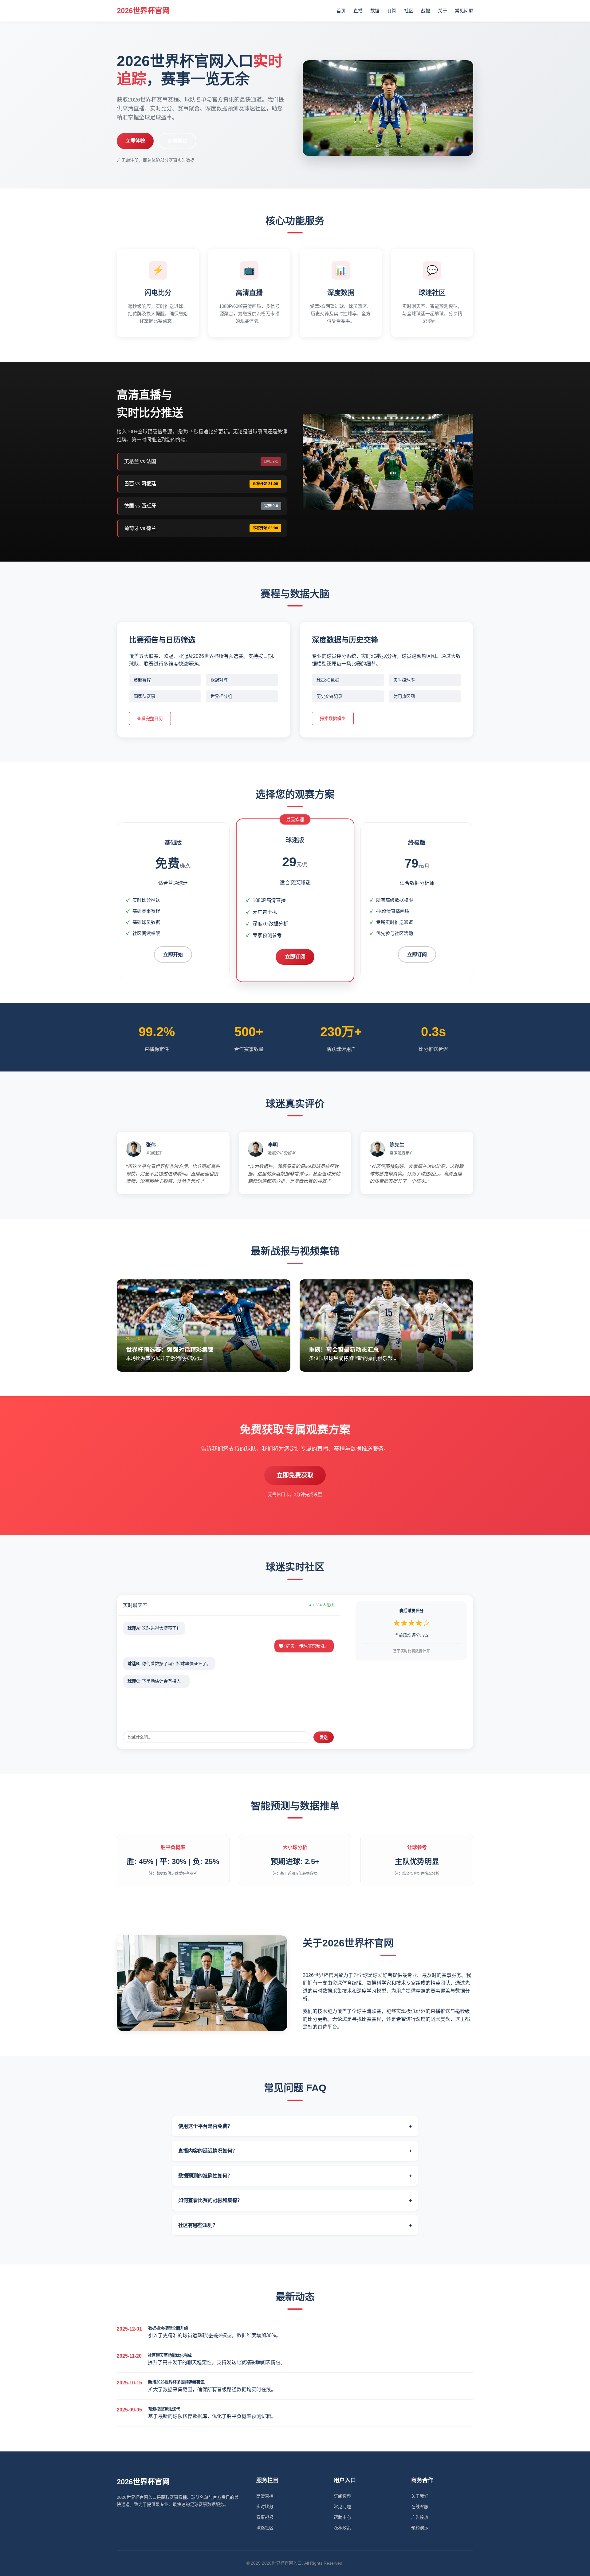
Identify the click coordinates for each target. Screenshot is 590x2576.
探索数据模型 (333, 718)
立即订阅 (295, 957)
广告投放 (420, 2517)
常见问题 (464, 11)
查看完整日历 (150, 718)
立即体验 (135, 140)
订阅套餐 (342, 2496)
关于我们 (420, 2496)
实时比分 (265, 2506)
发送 (324, 1737)
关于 (442, 11)
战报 (426, 11)
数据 (375, 11)
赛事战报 (265, 2517)
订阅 (392, 11)
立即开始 (173, 954)
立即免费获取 (295, 1475)
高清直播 (265, 2496)
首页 (341, 11)
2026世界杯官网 (143, 11)
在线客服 (420, 2506)
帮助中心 (342, 2517)
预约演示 (420, 2528)
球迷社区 (265, 2528)
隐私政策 (342, 2528)
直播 (358, 11)
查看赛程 (177, 141)
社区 (409, 11)
